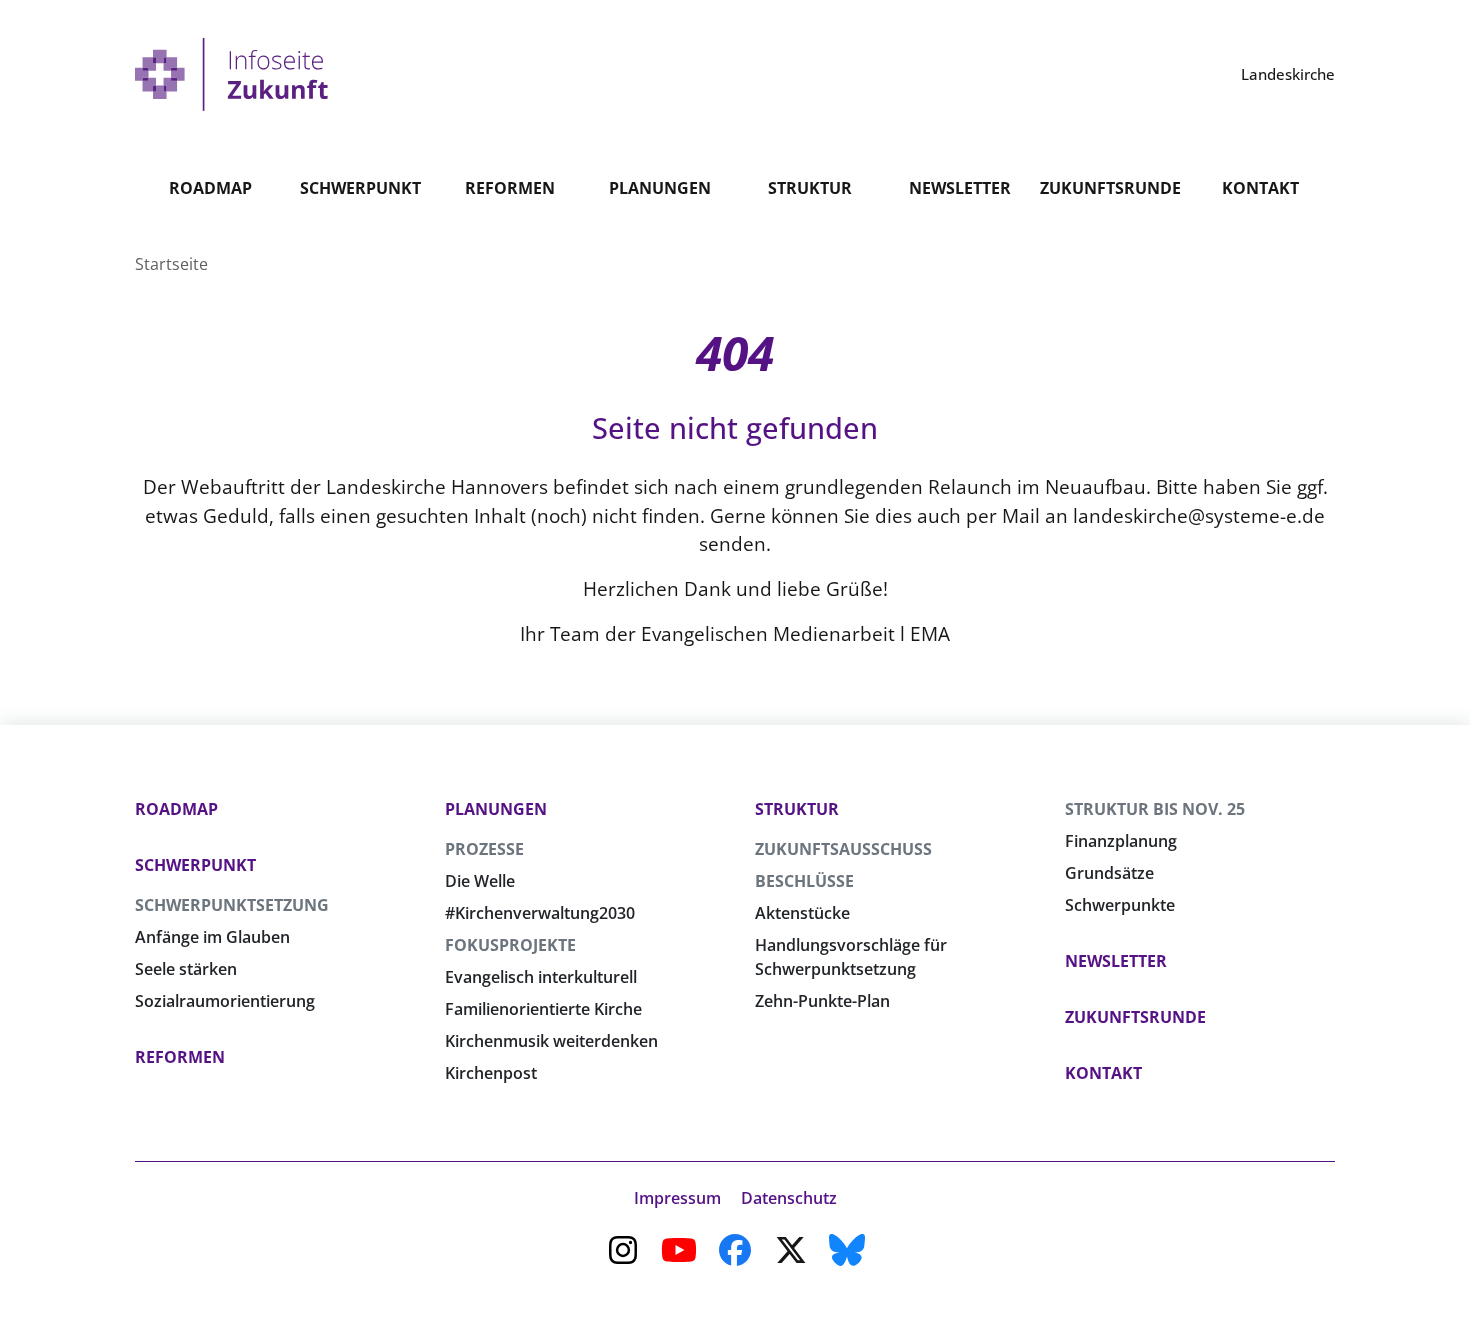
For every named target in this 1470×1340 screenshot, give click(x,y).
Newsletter (960, 188)
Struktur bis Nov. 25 (1155, 809)
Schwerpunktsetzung (232, 905)
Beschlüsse (804, 881)
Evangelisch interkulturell (541, 977)
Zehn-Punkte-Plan (822, 1001)
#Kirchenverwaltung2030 (540, 913)
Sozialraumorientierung (225, 1001)
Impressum (677, 1198)
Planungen (660, 188)
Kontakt (1260, 188)
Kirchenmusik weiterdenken (551, 1041)
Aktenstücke (802, 913)
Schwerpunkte (1120, 905)
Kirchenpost (491, 1073)
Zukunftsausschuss (843, 849)
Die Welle (480, 881)
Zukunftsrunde (1110, 188)
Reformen (510, 188)
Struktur (810, 188)
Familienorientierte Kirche (543, 1009)
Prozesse (484, 849)
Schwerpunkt (360, 188)
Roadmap (210, 188)
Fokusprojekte (510, 945)
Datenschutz (789, 1198)
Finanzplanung (1121, 841)
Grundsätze (1109, 873)
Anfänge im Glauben (212, 937)
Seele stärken (186, 969)
